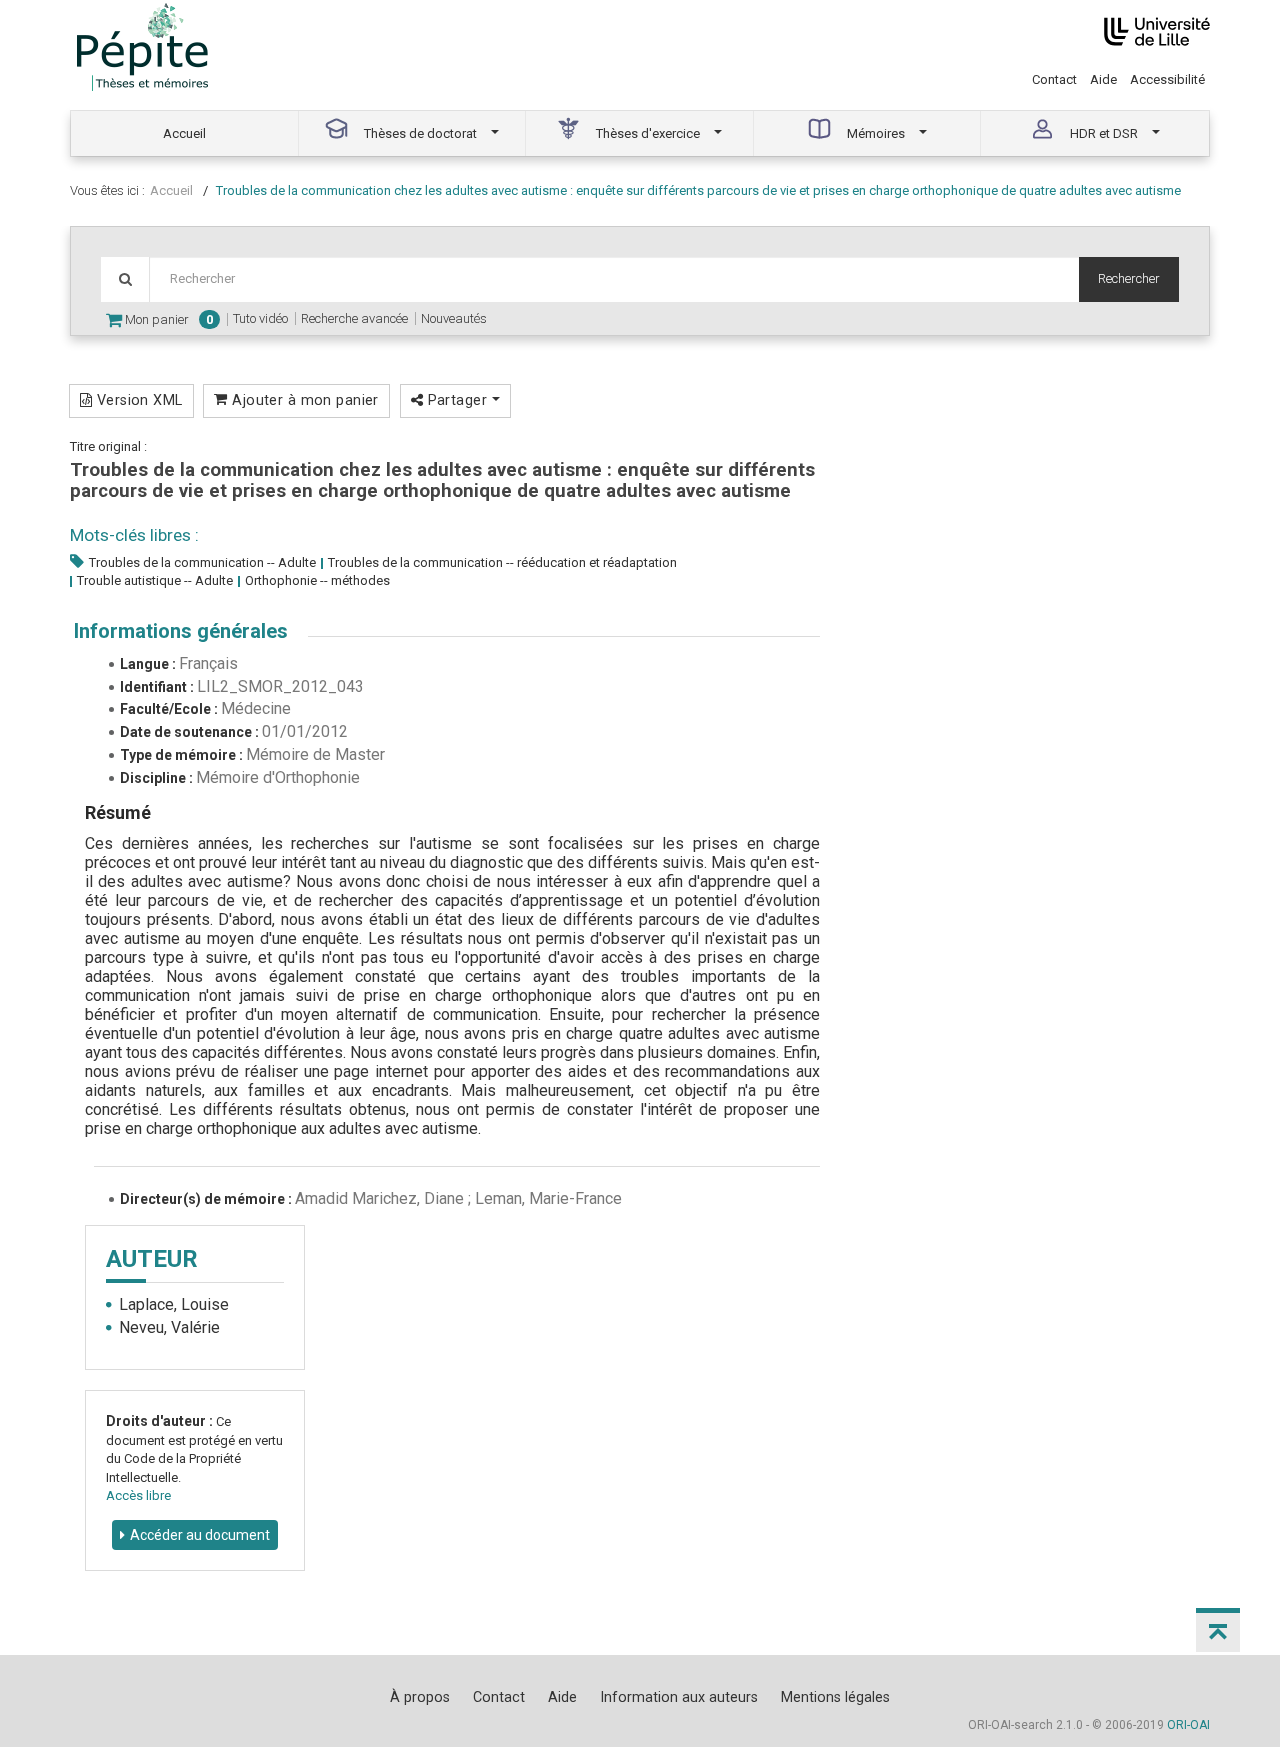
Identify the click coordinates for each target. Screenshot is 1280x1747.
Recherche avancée (354, 318)
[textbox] (614, 279)
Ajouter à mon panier (303, 400)
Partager (457, 400)
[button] (1218, 1630)
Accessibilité (1167, 79)
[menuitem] (185, 133)
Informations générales (181, 631)
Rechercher (1129, 278)
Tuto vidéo (260, 318)
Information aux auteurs (679, 1697)
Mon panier (167, 319)
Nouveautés (454, 318)
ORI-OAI (1188, 1725)
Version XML (137, 400)
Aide (1103, 79)
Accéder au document (200, 1535)
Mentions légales (835, 1697)
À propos (420, 1697)
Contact (1054, 79)
